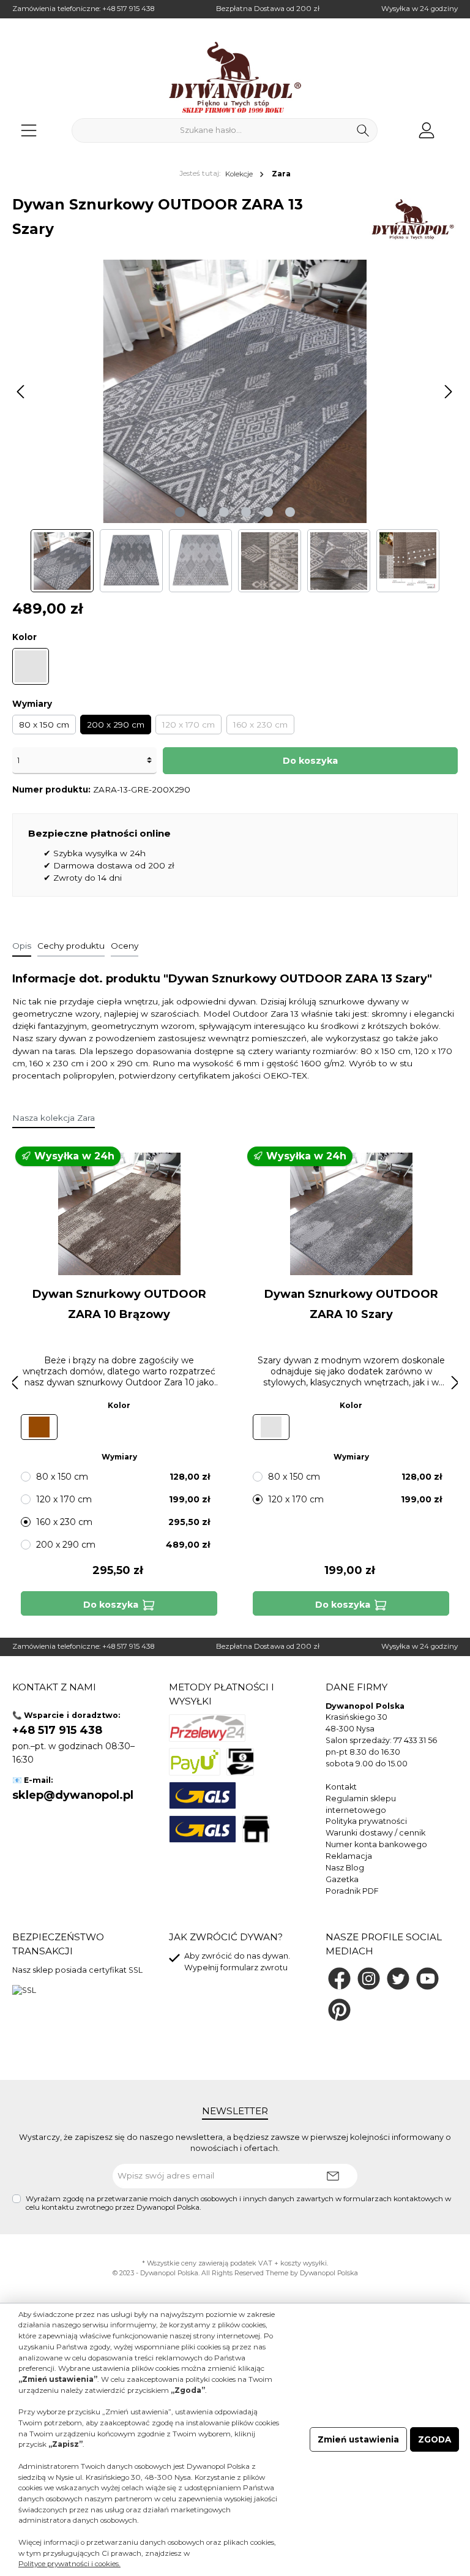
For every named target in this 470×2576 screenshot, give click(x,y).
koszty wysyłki (304, 2263)
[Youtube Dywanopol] (427, 1979)
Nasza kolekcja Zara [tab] (54, 1118)
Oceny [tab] (125, 946)
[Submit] (333, 2176)
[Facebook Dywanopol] (339, 1979)
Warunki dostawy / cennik (375, 1833)
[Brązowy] (39, 1427)
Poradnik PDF (352, 1891)
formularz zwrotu (254, 1968)
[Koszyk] (453, 125)
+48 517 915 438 (128, 9)
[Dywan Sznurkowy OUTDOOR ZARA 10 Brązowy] (119, 1214)
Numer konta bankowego (376, 1844)
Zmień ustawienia (358, 2439)
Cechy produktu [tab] (71, 946)
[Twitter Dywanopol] (398, 1979)
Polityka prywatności (366, 1821)
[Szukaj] (363, 130)
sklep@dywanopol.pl (73, 1795)
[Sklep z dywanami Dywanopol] (235, 77)
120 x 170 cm (188, 725)
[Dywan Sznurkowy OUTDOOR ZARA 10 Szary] (351, 1214)
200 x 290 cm (116, 725)
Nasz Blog (345, 1868)
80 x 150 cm (44, 725)
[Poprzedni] (21, 392)
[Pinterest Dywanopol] (339, 2010)
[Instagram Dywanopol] (369, 1979)
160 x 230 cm (260, 725)
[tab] (22, 946)
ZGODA (435, 2439)
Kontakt (341, 1787)
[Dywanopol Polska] (412, 219)
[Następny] (448, 392)
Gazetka (342, 1879)
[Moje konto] (427, 130)
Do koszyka (310, 761)
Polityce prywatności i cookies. (69, 2564)
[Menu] (29, 130)
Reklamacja (349, 1856)
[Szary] (31, 666)
